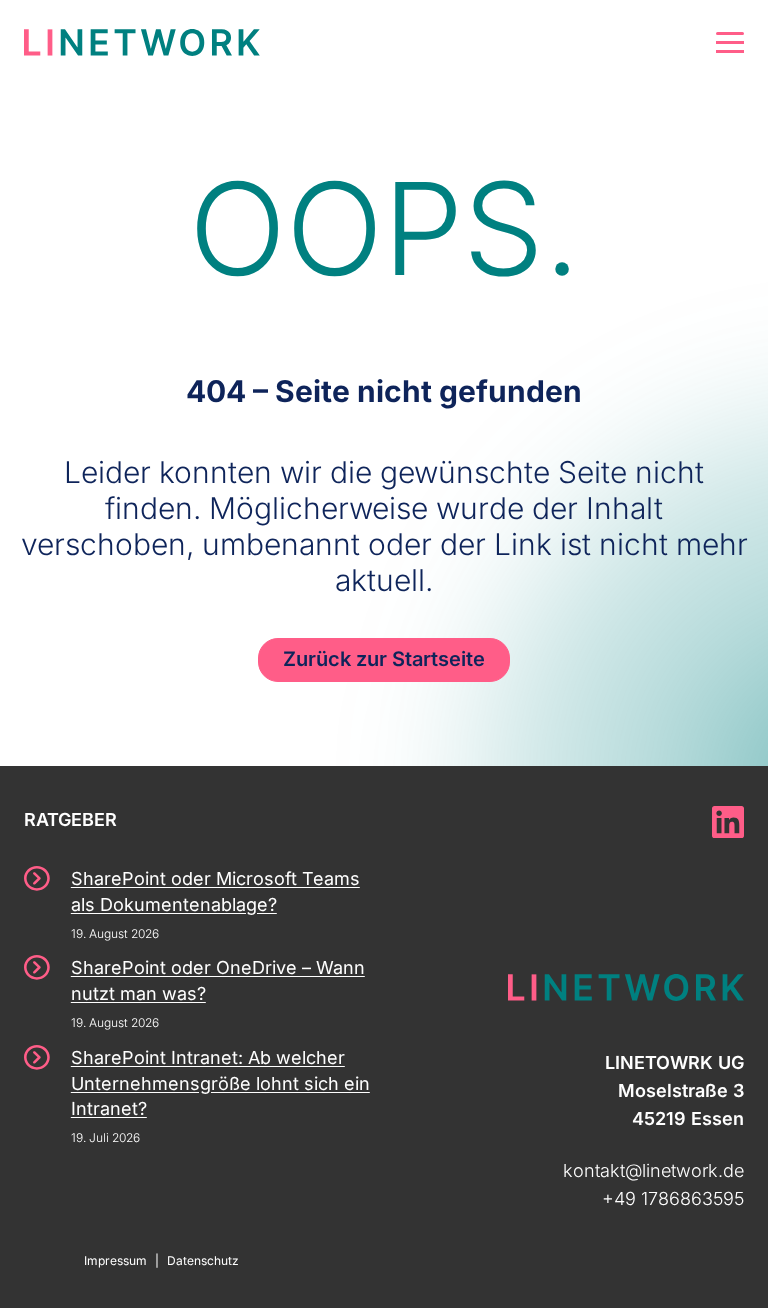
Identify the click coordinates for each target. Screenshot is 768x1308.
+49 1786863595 (673, 1198)
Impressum (115, 1260)
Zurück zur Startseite (384, 659)
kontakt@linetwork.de (653, 1170)
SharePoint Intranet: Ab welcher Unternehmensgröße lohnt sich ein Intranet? (220, 1083)
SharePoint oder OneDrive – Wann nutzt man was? (218, 980)
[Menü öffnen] (730, 42)
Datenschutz (203, 1260)
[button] (44, 1264)
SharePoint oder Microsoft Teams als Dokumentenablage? (215, 891)
